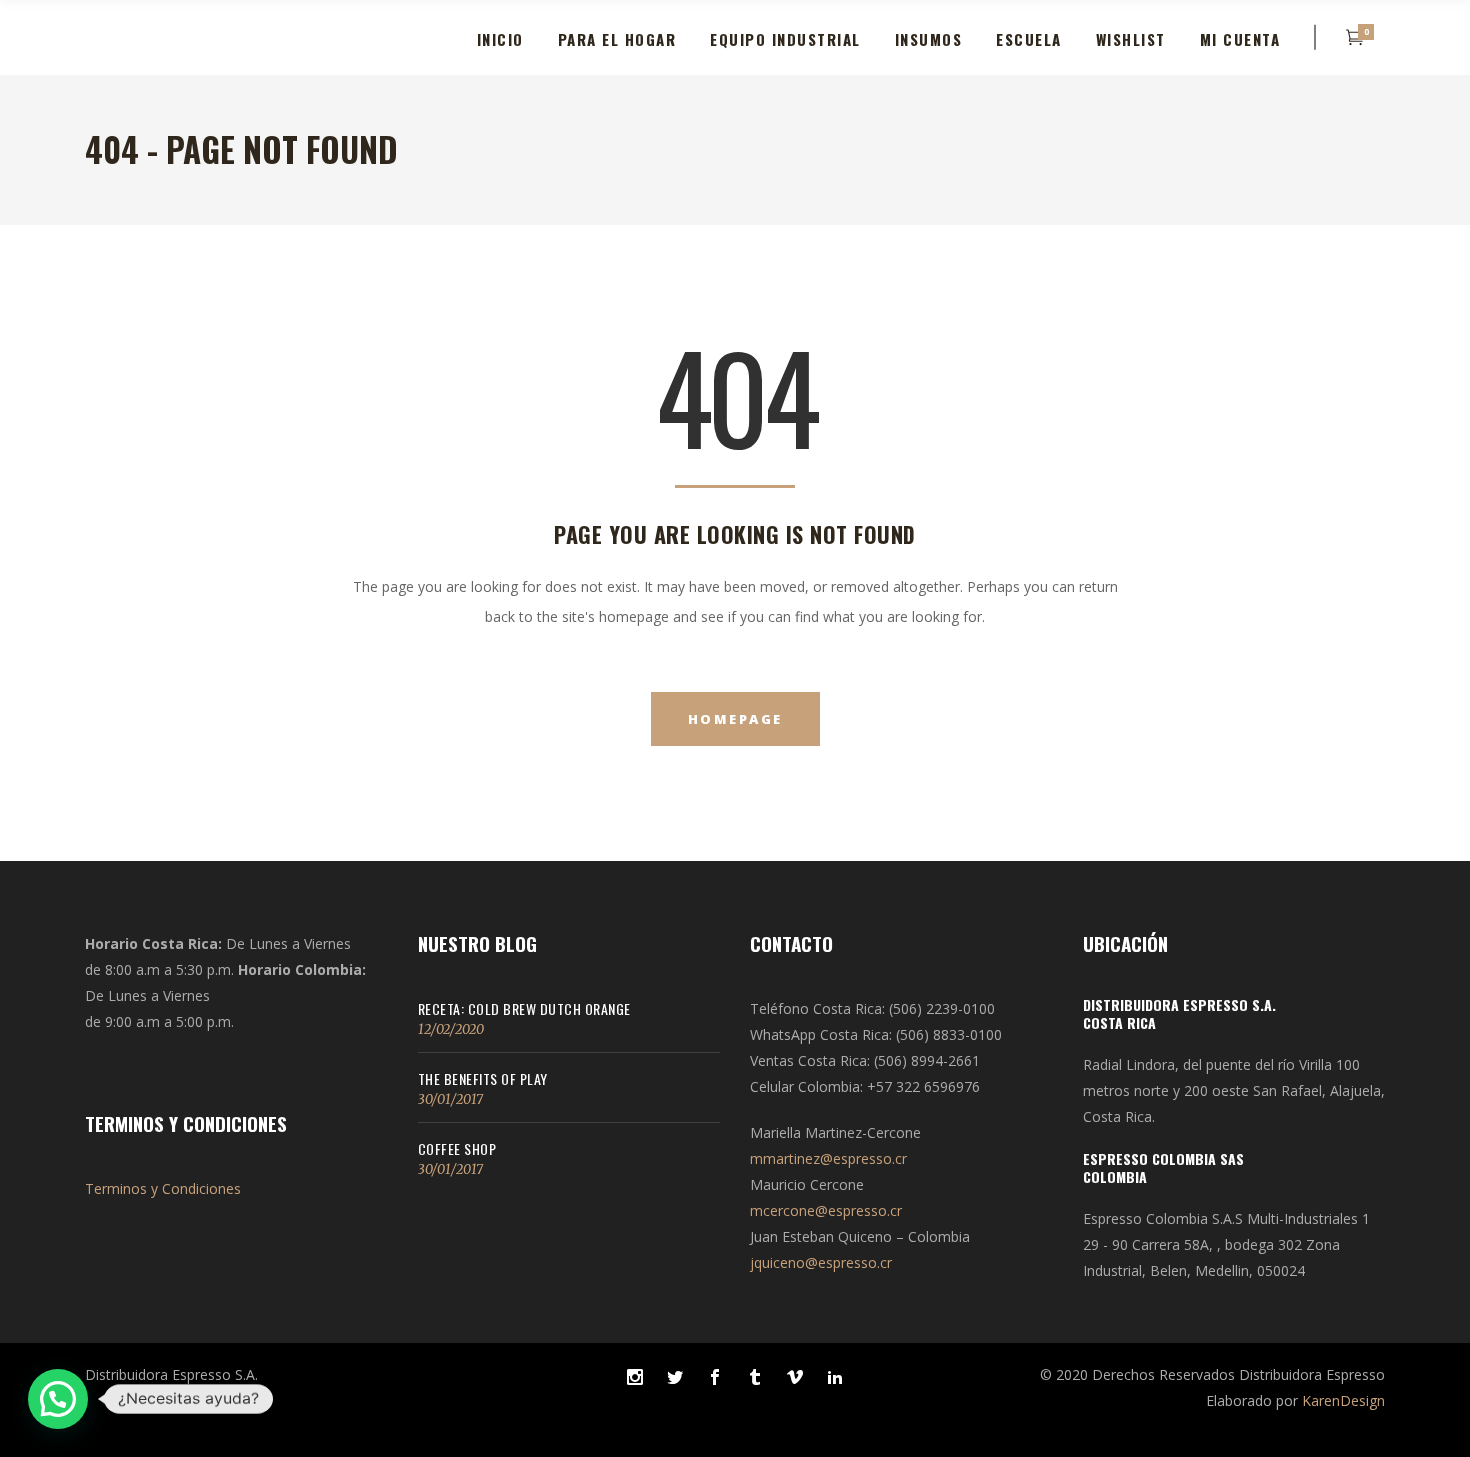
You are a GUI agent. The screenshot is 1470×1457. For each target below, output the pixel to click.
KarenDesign (1343, 1400)
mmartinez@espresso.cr (828, 1158)
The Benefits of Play (483, 1078)
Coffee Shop (457, 1148)
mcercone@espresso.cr (826, 1210)
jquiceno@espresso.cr (821, 1262)
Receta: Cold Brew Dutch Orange (524, 1008)
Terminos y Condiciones (163, 1188)
